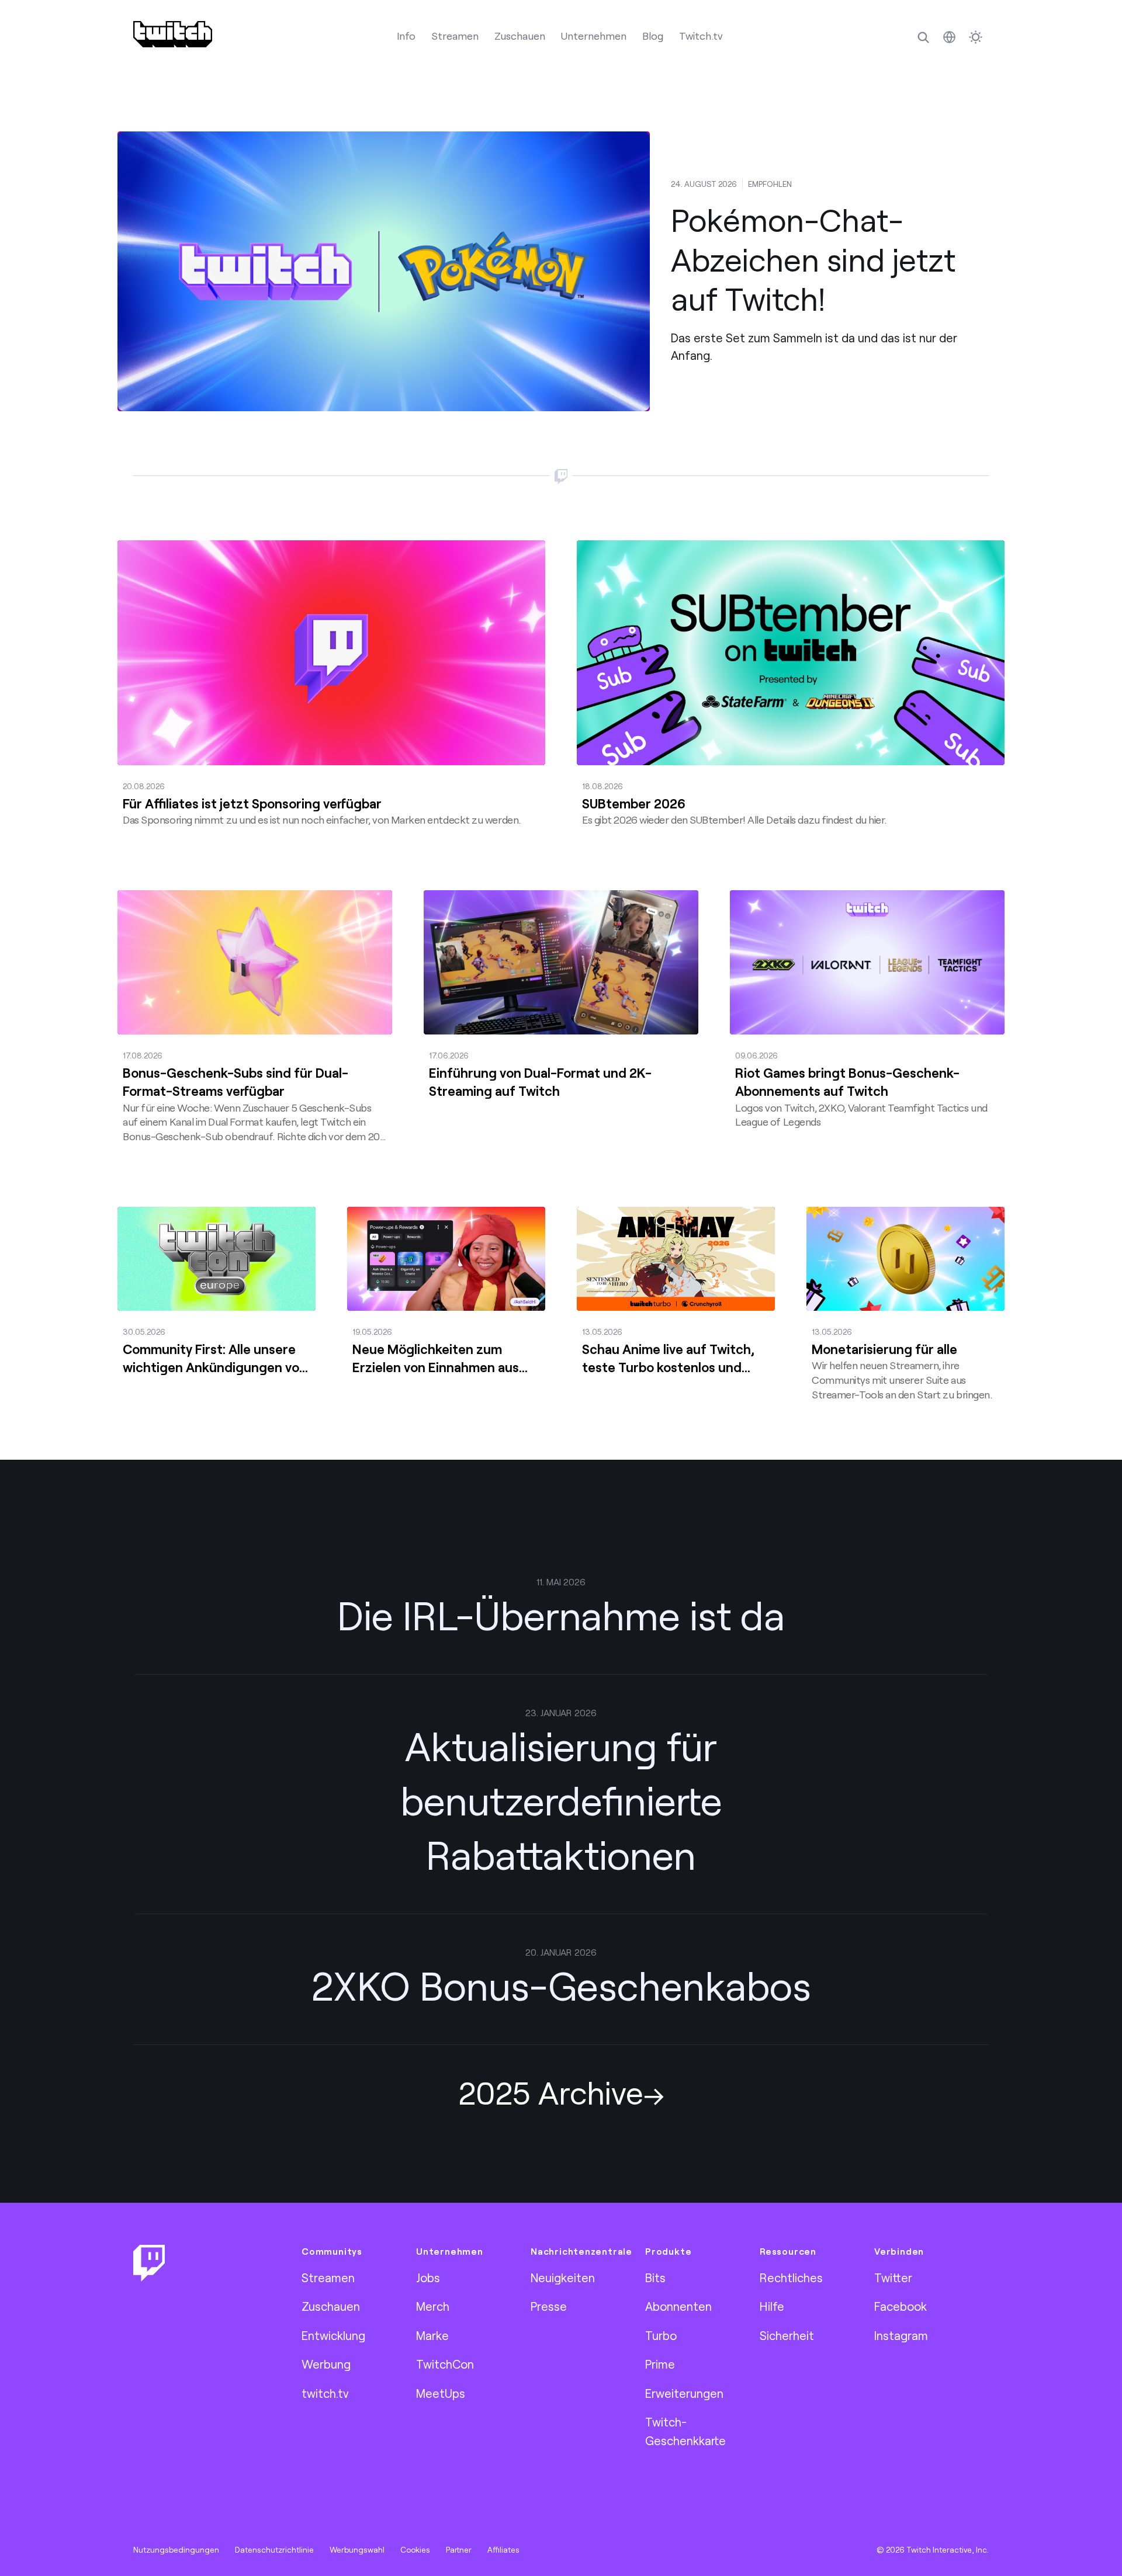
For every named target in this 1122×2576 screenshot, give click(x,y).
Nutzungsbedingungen (176, 2550)
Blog (653, 36)
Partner (459, 2550)
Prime (660, 2364)
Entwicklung (333, 2335)
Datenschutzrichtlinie (274, 2550)
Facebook (901, 2306)
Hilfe (772, 2306)
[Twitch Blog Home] (173, 34)
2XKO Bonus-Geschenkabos (561, 1985)
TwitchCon (445, 2364)
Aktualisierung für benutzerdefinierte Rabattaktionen (561, 1800)
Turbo (661, 2335)
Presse (549, 2306)
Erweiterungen (684, 2393)
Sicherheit (787, 2335)
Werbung (326, 2364)
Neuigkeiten (563, 2278)
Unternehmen (594, 36)
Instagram (901, 2335)
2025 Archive (551, 2092)
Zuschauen (520, 36)
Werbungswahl (357, 2550)
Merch (433, 2306)
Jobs (428, 2278)
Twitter (893, 2278)
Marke (432, 2335)
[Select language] (949, 37)
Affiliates (503, 2550)
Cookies (415, 2550)
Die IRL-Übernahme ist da (561, 1615)
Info (406, 36)
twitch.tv (325, 2393)
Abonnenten (678, 2306)
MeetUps (441, 2393)
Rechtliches (791, 2278)
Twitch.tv (701, 36)
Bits (655, 2278)
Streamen (455, 36)
